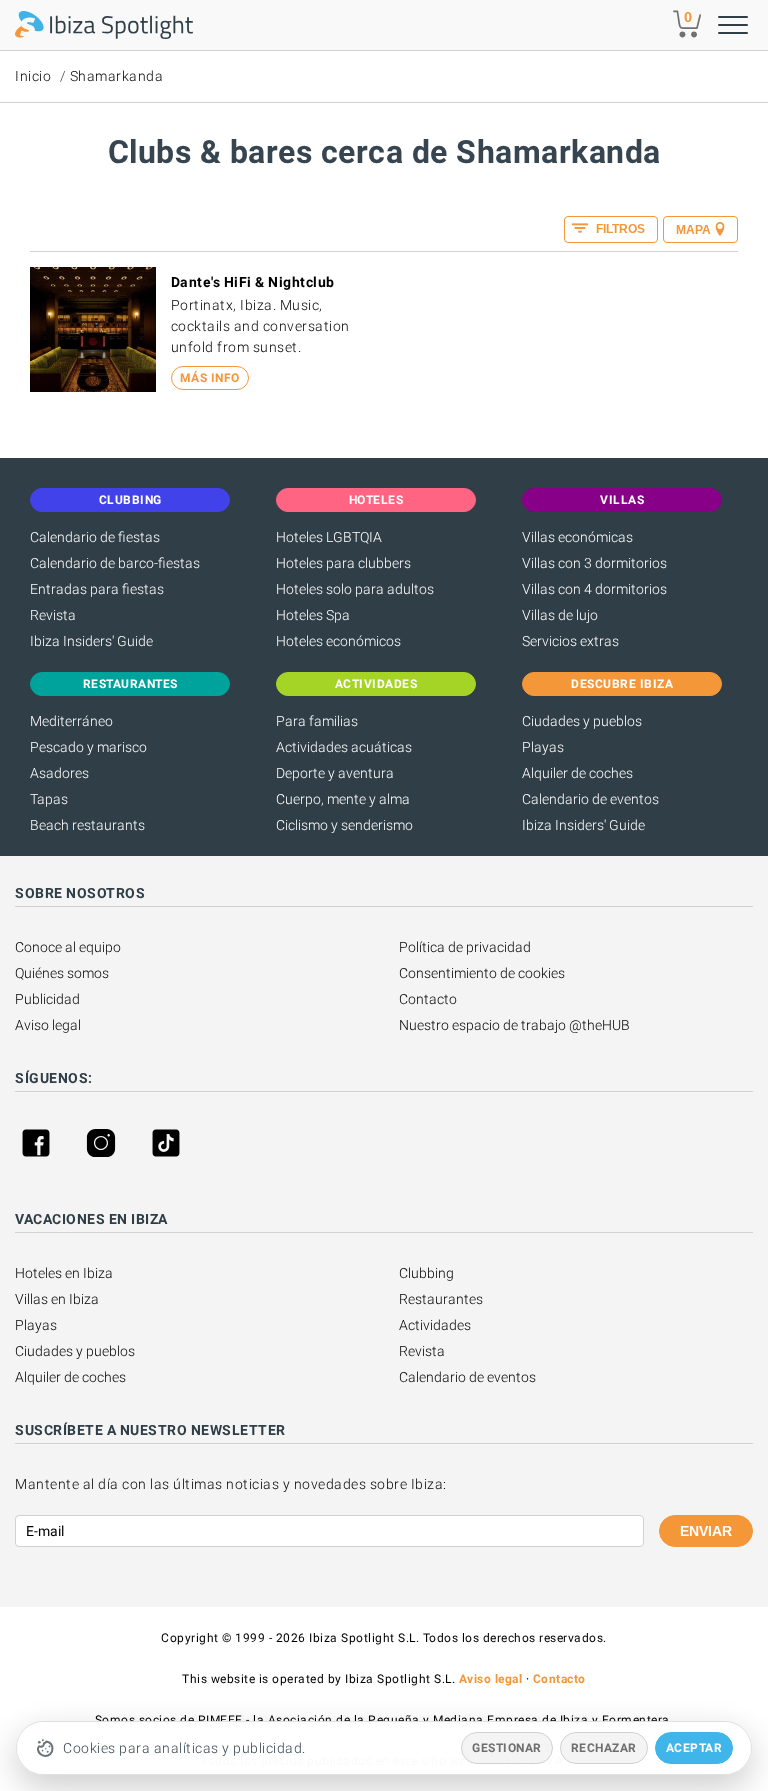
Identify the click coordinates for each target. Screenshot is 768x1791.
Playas (543, 747)
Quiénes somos (62, 973)
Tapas (49, 799)
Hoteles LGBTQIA (329, 537)
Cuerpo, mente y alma (343, 799)
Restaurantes (441, 1299)
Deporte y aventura (335, 773)
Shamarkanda (117, 76)
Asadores (59, 773)
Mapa (693, 230)
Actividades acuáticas (344, 747)
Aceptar (694, 1748)
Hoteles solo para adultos (355, 589)
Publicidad (47, 999)
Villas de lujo (560, 615)
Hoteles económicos (338, 641)
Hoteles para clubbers (343, 563)
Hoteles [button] (376, 500)
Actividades (435, 1325)
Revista (53, 615)
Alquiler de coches (577, 773)
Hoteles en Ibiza (64, 1273)
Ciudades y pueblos (582, 721)
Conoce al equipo (68, 947)
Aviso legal (48, 1025)
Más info (210, 378)
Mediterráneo (71, 721)
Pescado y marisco (88, 747)
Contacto (428, 999)
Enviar (706, 1531)
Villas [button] (622, 500)
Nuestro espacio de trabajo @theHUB (514, 1025)
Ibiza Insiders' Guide (91, 641)
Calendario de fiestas (95, 537)
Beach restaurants (87, 825)
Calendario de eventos (590, 799)
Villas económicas (577, 537)
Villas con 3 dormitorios (594, 563)
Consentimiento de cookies (482, 973)
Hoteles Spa (313, 615)
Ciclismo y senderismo (344, 825)
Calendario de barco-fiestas (115, 563)
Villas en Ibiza (57, 1299)
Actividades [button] (376, 684)
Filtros (619, 229)
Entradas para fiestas (97, 589)
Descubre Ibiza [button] (622, 684)
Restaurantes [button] (130, 684)
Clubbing (426, 1273)
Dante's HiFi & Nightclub (253, 282)
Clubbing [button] (130, 500)
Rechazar (604, 1748)
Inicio (33, 76)
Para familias (317, 721)
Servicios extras (570, 641)
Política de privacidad (465, 947)
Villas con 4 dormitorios (594, 589)
